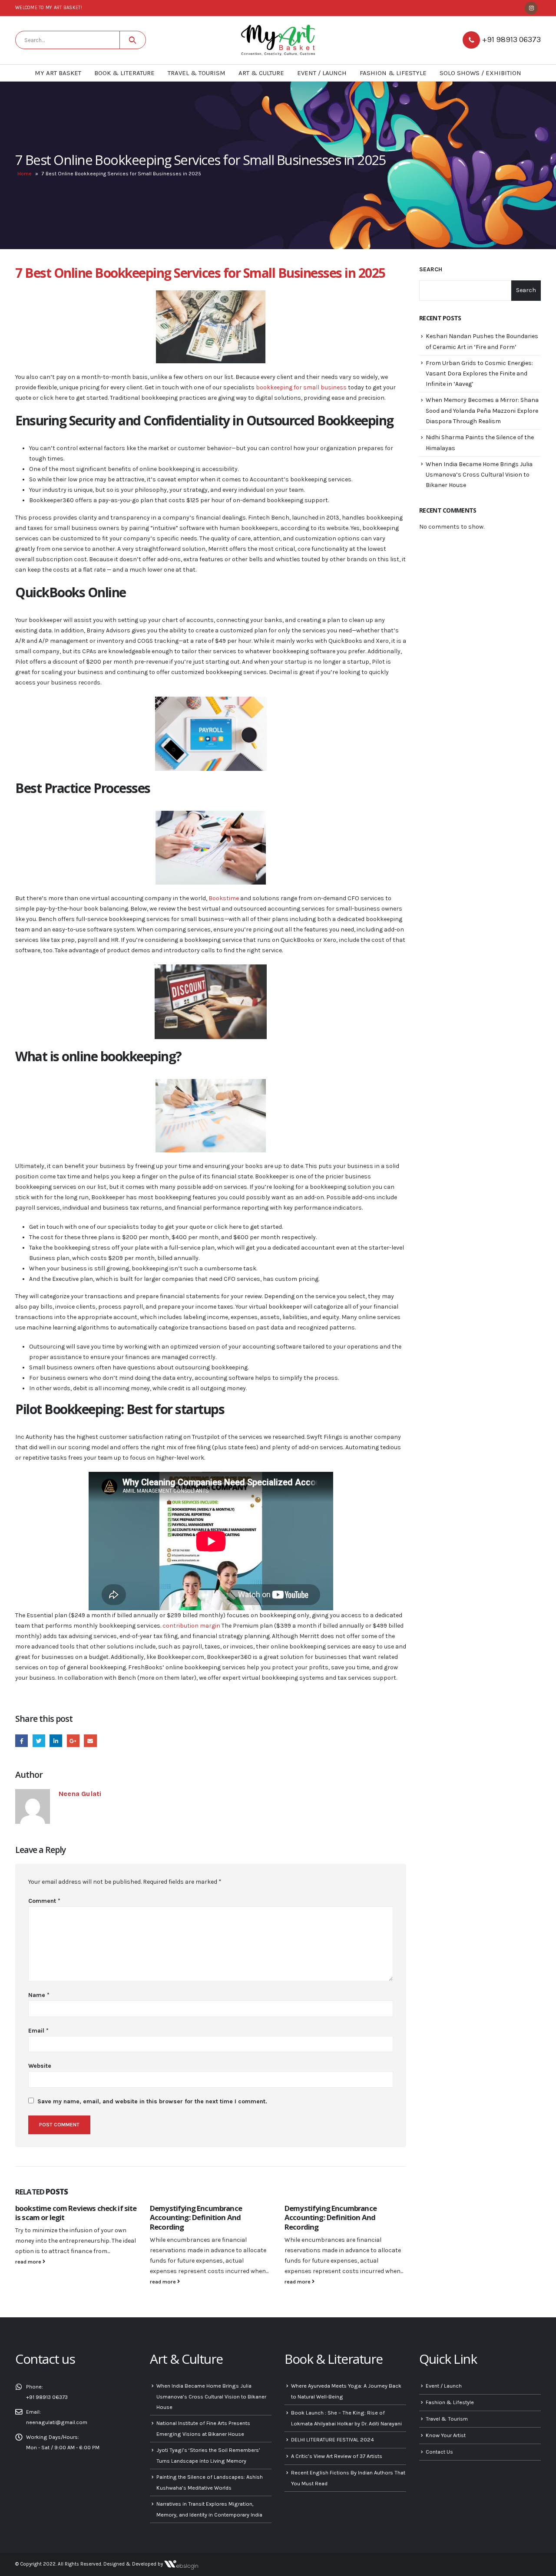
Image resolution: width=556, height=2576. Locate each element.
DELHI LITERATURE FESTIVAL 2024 (333, 2439)
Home (25, 174)
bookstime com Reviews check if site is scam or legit (76, 2213)
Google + (73, 1741)
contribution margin (191, 1626)
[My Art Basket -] (278, 40)
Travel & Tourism (197, 73)
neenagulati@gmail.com (57, 2422)
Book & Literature (124, 73)
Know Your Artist (446, 2435)
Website (40, 2066)
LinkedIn (56, 1741)
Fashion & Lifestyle (393, 73)
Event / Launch (322, 73)
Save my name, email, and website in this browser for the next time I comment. (152, 2101)
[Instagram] (531, 8)
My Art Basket (58, 73)
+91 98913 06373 (511, 39)
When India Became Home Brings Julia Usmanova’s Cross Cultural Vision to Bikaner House (479, 475)
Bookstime (224, 898)
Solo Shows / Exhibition (480, 73)
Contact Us (439, 2452)
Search (431, 269)
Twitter (39, 1741)
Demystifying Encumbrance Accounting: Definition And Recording (196, 2218)
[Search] (133, 40)
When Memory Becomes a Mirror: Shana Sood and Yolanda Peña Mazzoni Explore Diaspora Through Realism (482, 411)
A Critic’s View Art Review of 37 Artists (337, 2456)
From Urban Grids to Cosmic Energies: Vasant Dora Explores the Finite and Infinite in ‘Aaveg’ (479, 374)
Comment (44, 1901)
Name (39, 1995)
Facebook (22, 1741)
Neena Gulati (80, 1794)
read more (29, 2262)
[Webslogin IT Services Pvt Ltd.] (181, 2564)
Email (90, 1741)
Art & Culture (261, 73)
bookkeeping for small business (301, 387)
